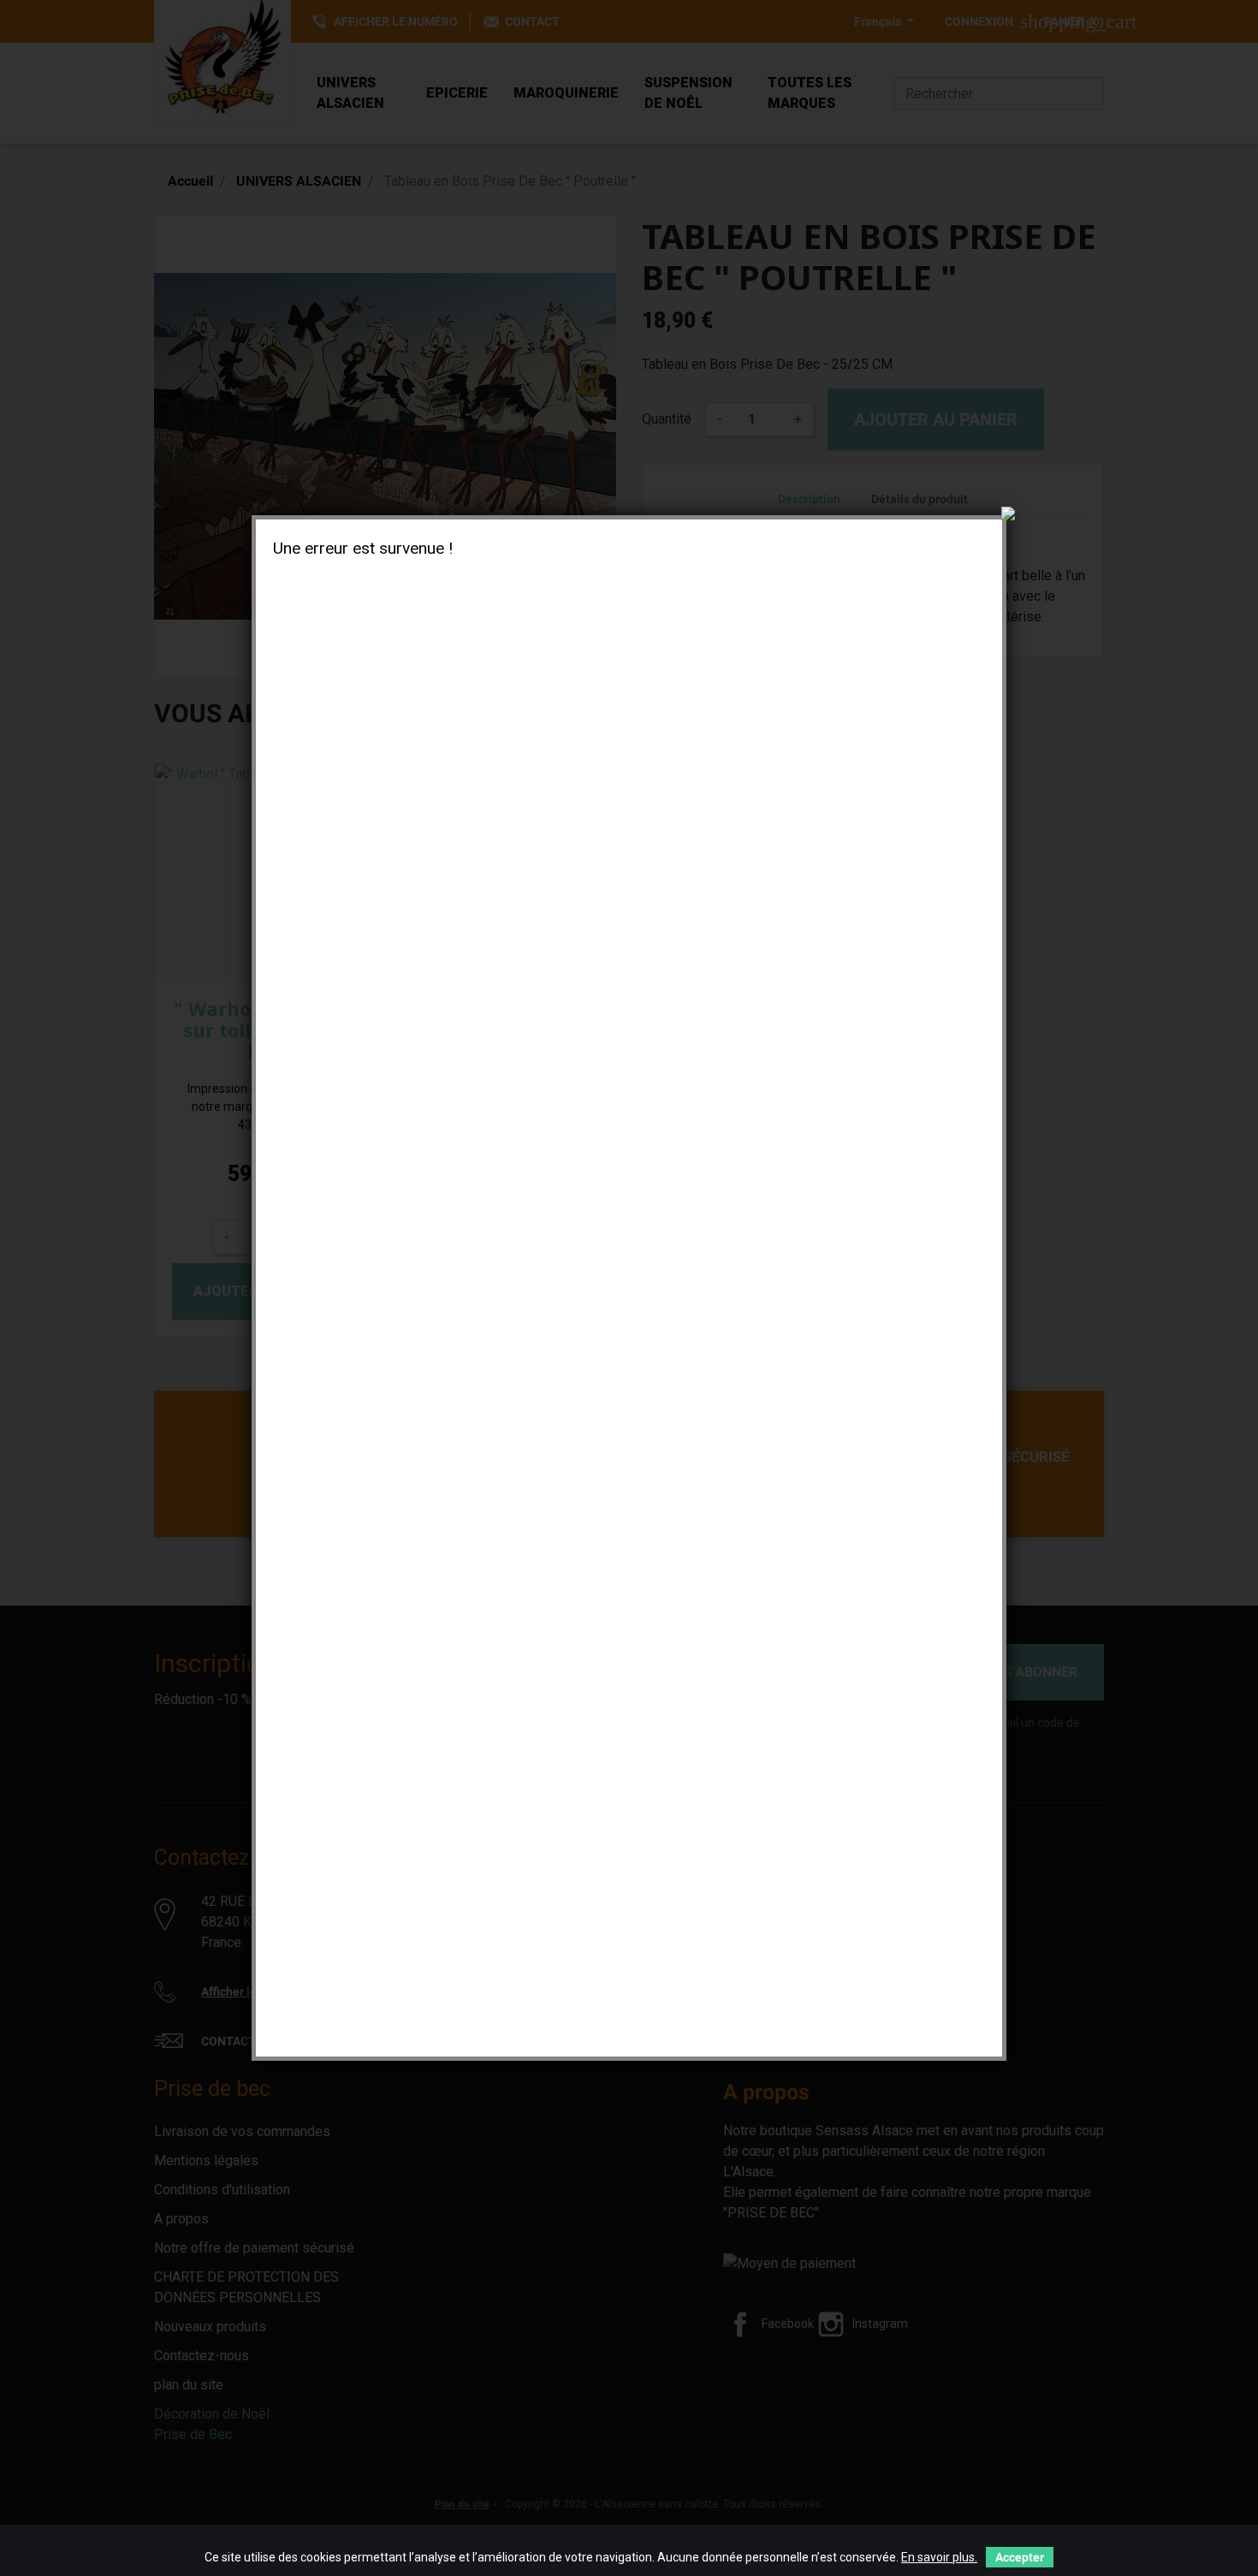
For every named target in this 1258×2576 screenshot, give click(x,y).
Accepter (1020, 2557)
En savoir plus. (939, 2557)
